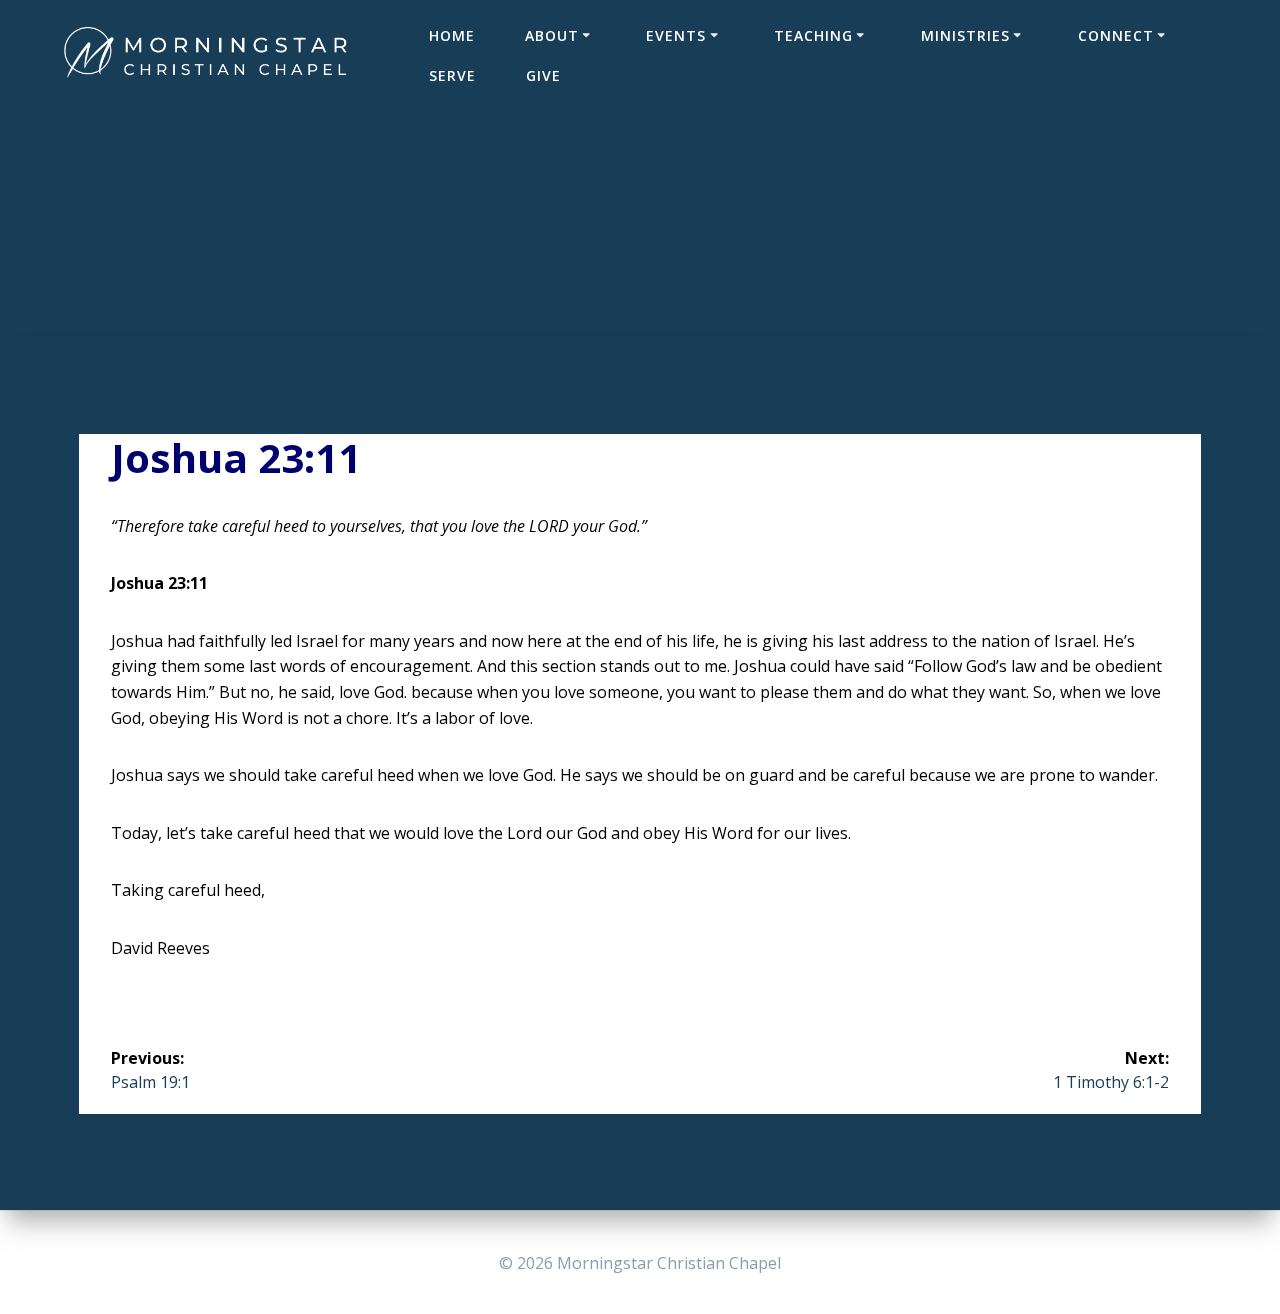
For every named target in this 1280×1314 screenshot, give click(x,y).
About (552, 35)
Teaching (813, 35)
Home (452, 35)
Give (543, 75)
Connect (1116, 35)
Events (676, 35)
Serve (452, 75)
